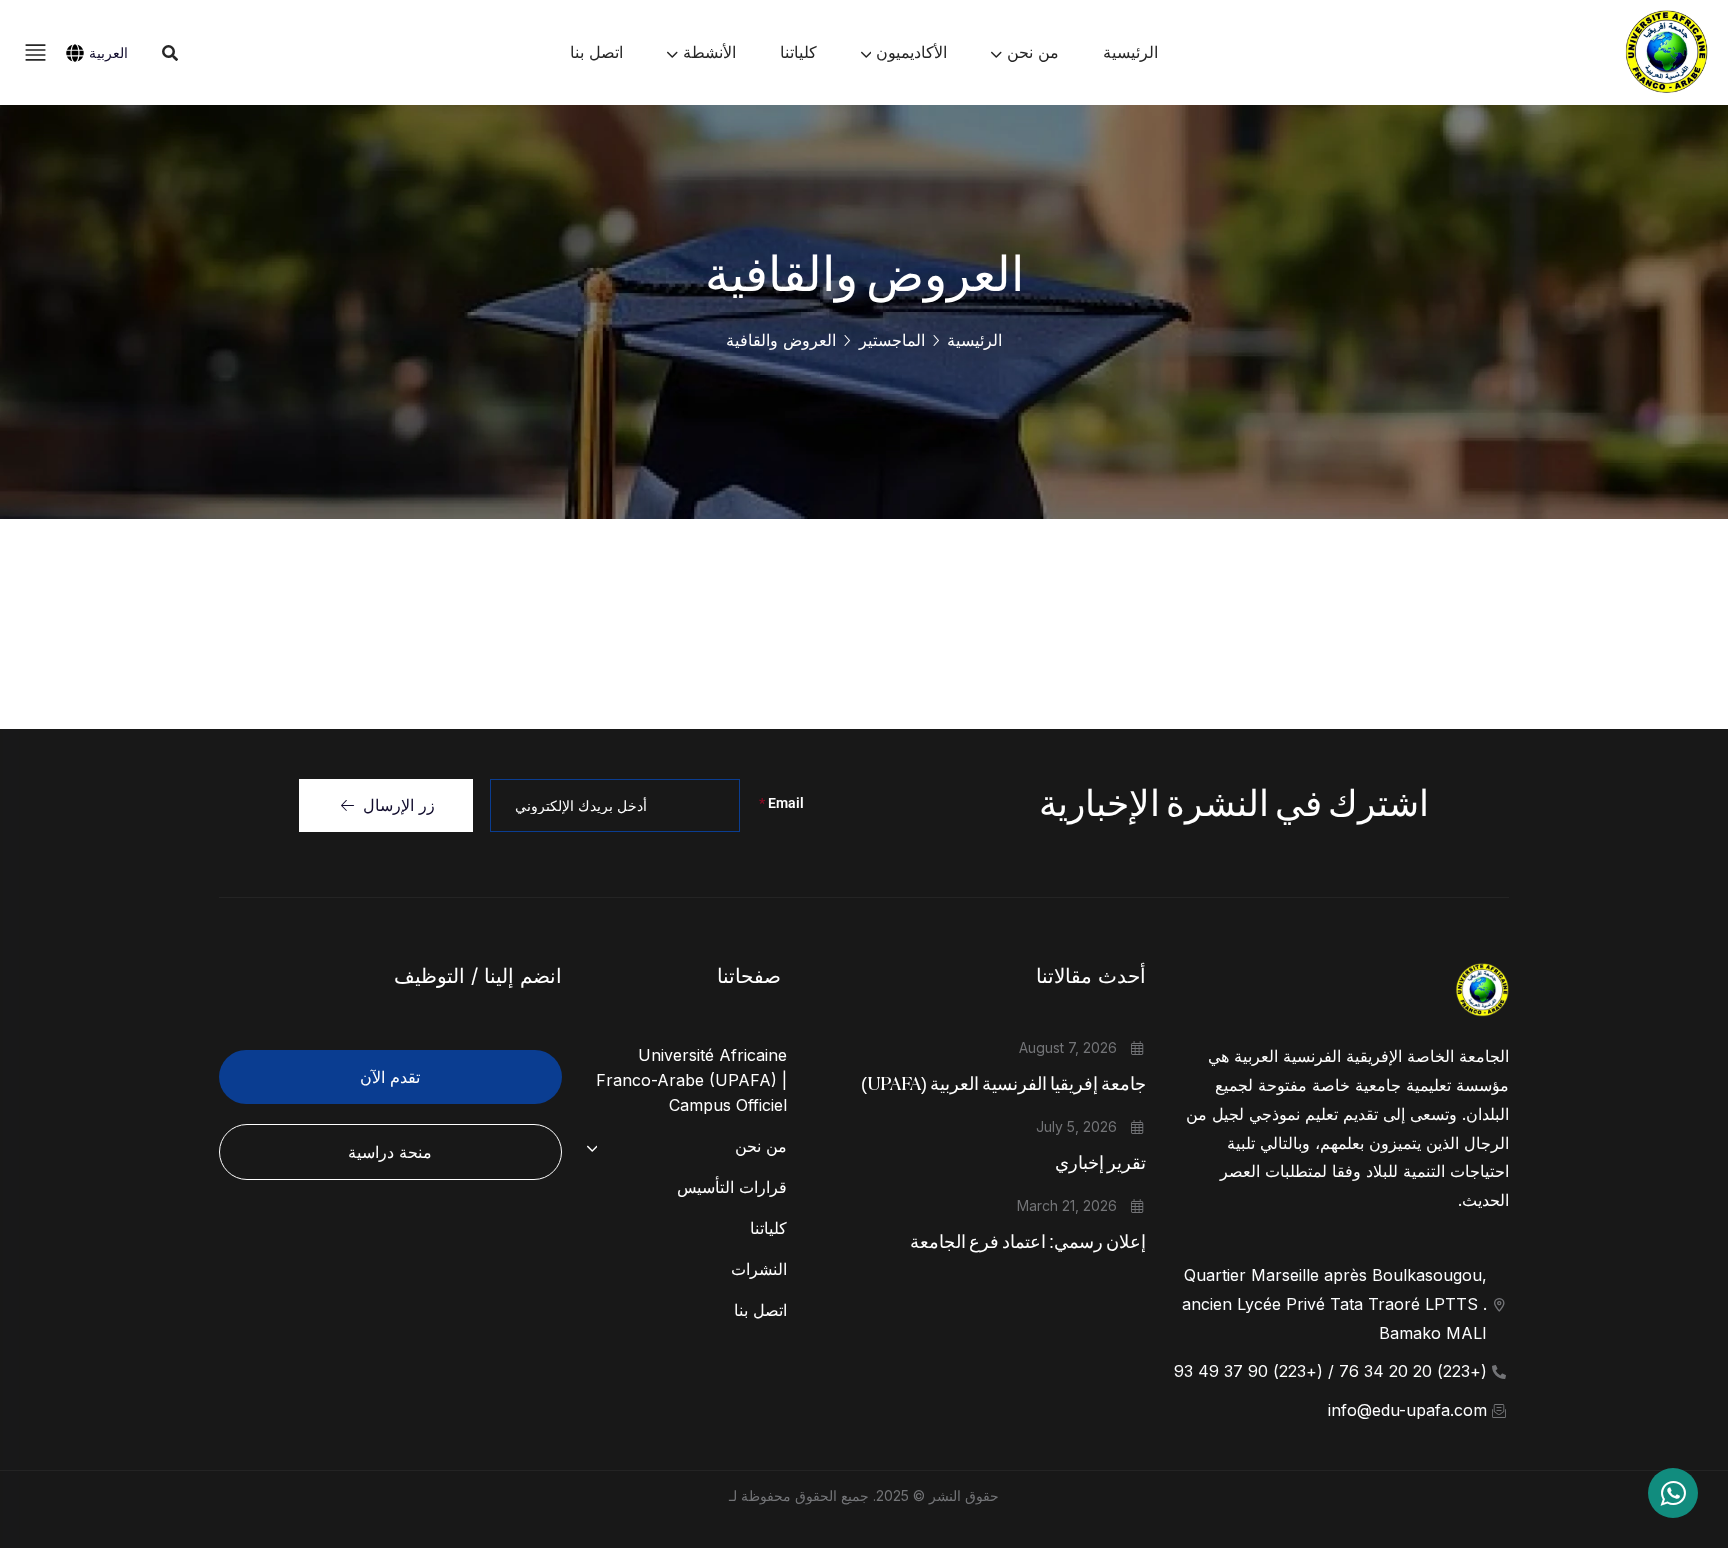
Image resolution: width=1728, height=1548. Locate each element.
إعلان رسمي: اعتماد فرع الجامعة (1028, 1243)
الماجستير (892, 340)
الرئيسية (974, 340)
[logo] (1666, 51)
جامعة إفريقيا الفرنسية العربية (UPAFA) (1003, 1085)
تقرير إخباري (1100, 1164)
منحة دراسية (390, 1152)
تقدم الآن (390, 1077)
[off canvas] (35, 50)
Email (781, 803)
